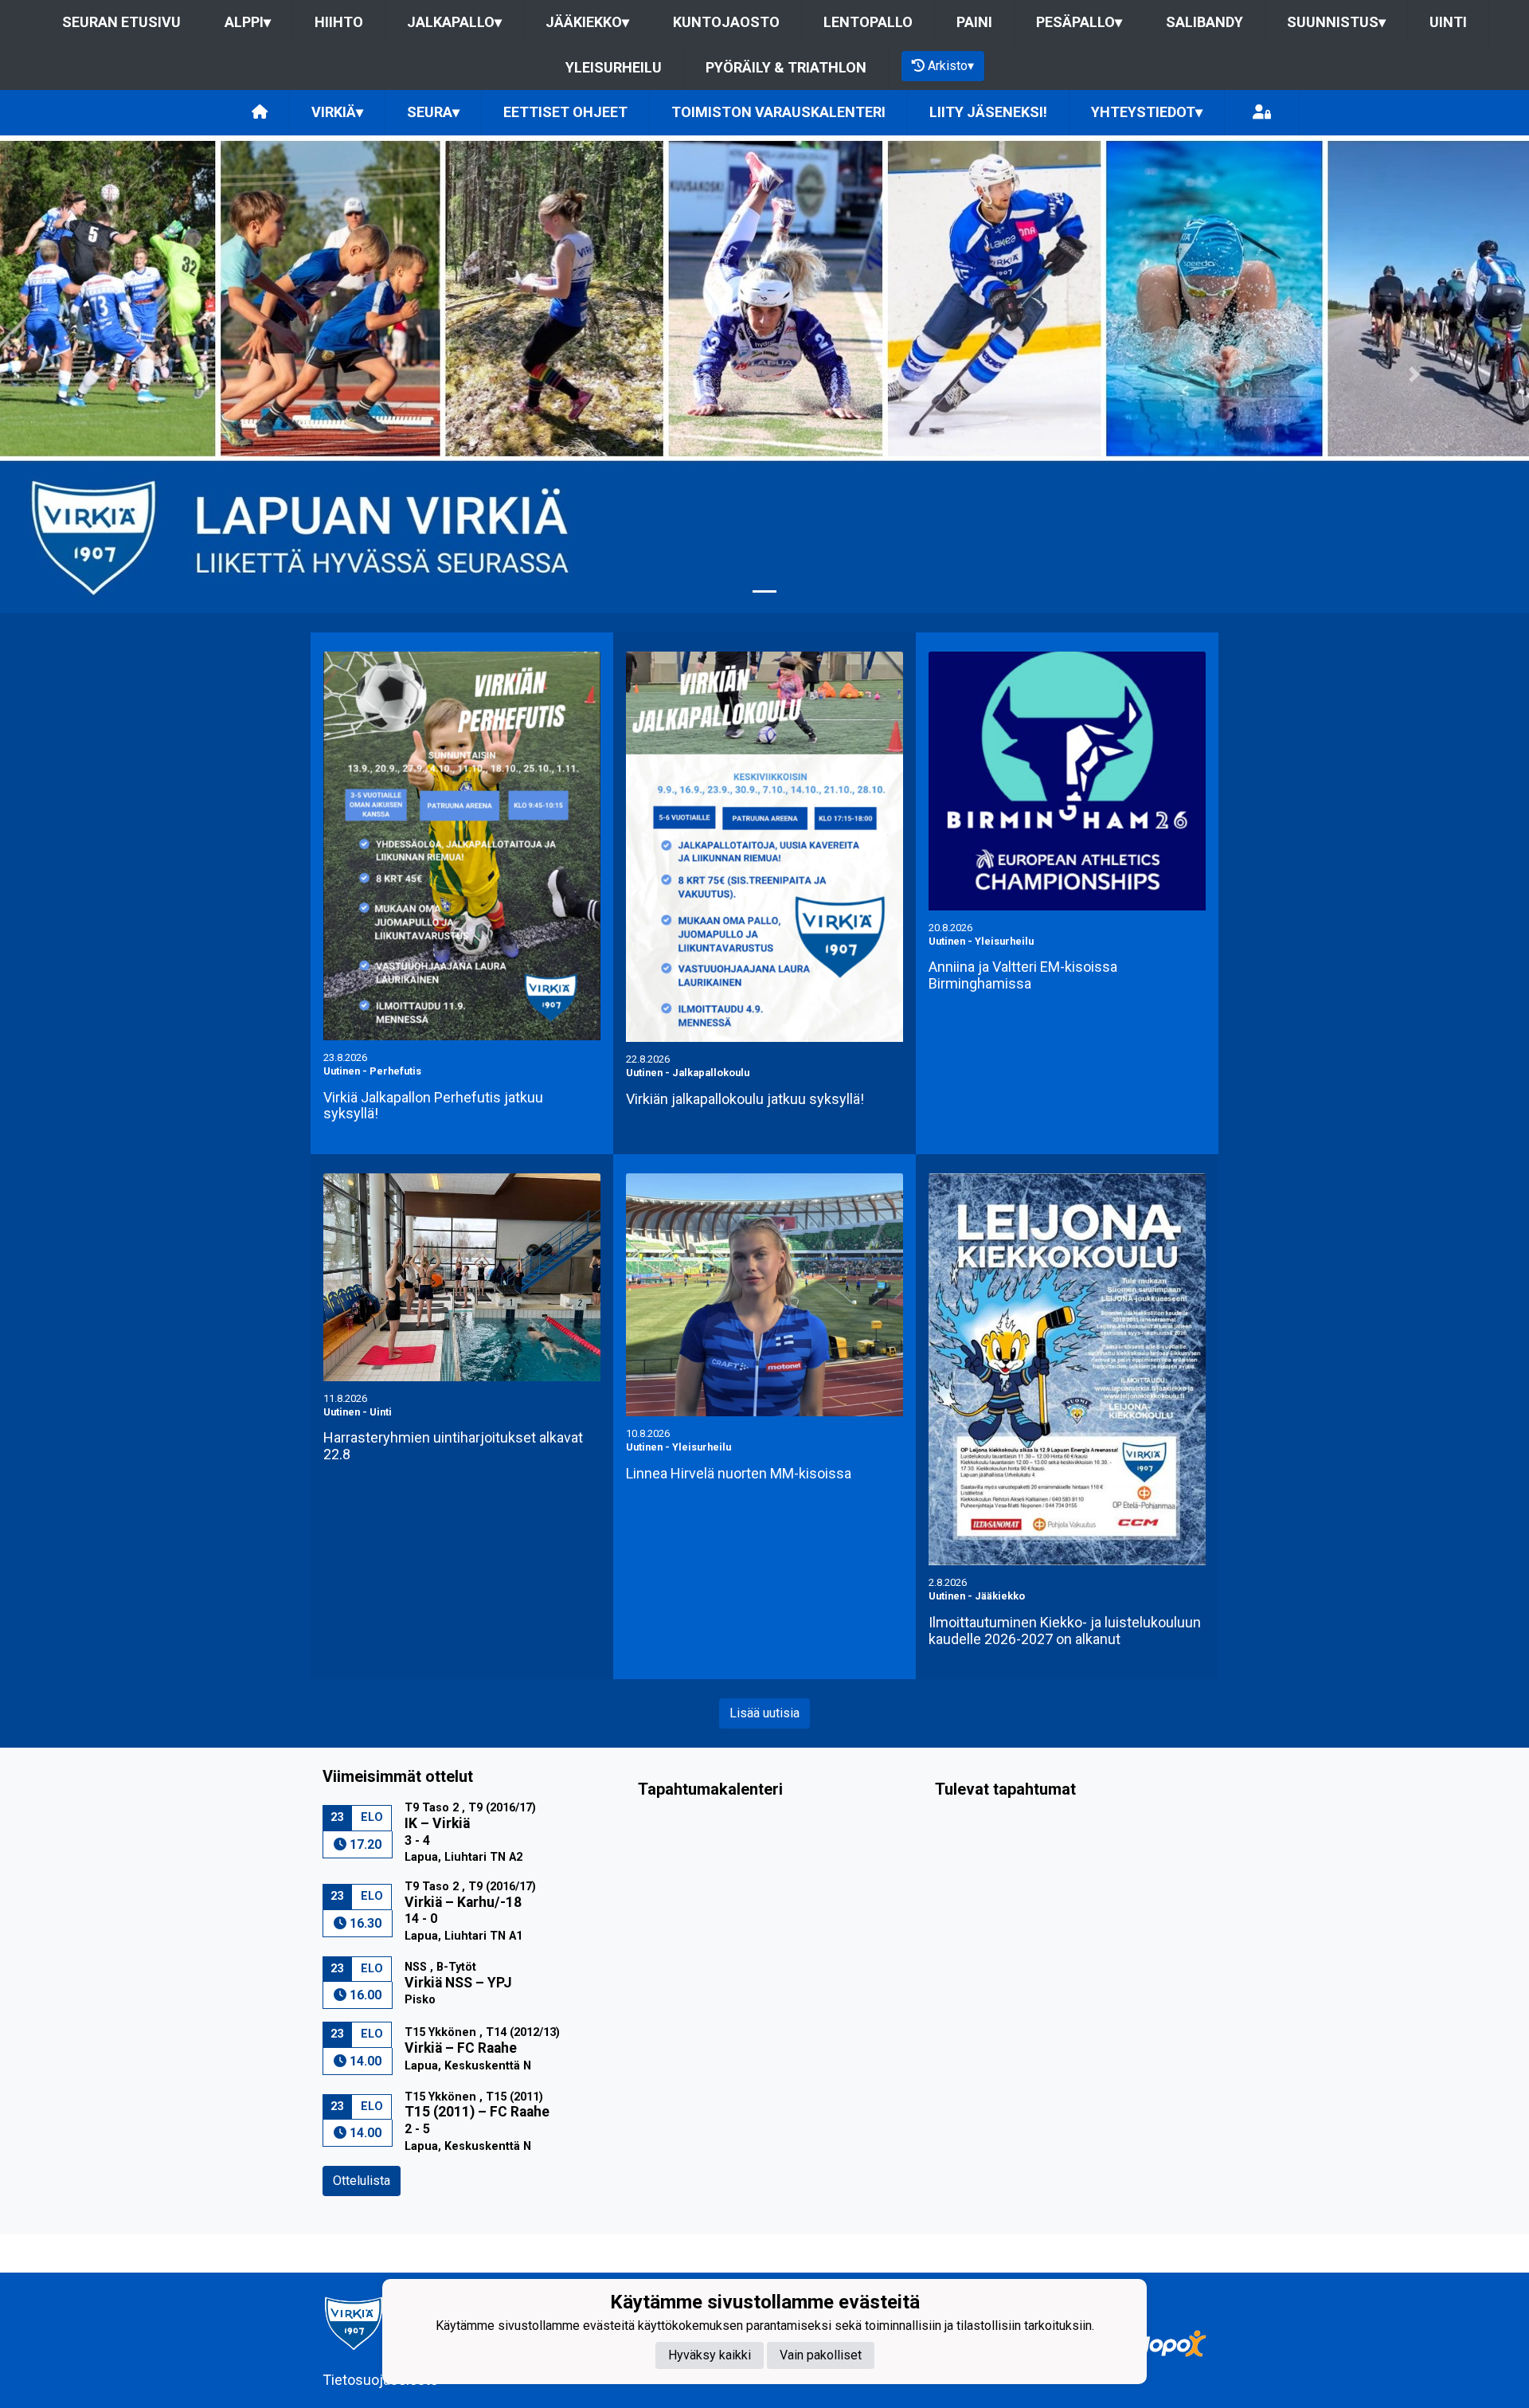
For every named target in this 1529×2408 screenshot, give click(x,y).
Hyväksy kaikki (710, 2354)
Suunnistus (1336, 22)
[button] (115, 374)
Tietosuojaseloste (380, 2380)
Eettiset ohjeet (565, 112)
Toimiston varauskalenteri (778, 112)
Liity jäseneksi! (988, 112)
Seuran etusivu (121, 22)
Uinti (1448, 22)
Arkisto (951, 66)
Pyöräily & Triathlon (786, 67)
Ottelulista (362, 2181)
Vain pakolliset (821, 2354)
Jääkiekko (587, 22)
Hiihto (339, 22)
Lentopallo (868, 22)
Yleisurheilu (614, 67)
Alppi (248, 22)
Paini (974, 22)
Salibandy (1204, 22)
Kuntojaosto (726, 22)
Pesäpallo (1079, 22)
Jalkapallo (454, 22)
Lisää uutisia (764, 1713)
